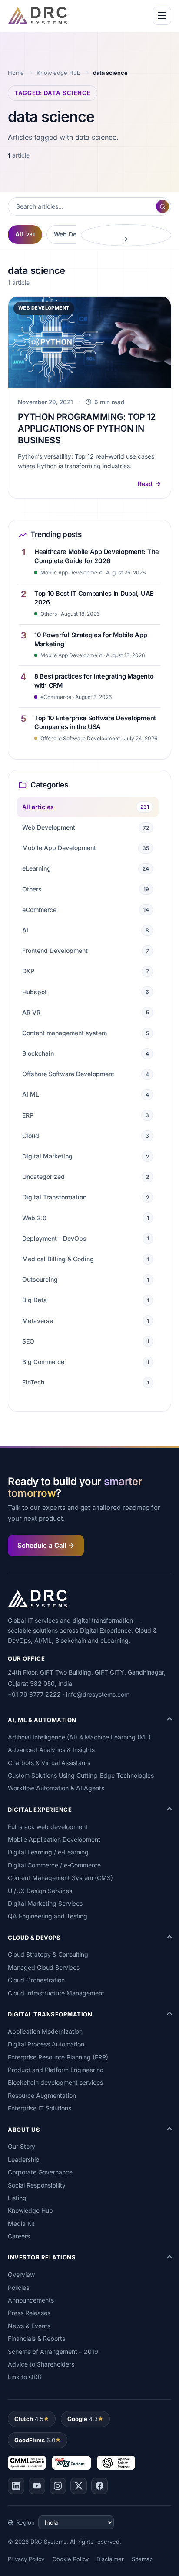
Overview (21, 2274)
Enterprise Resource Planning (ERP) (58, 2057)
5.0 (35, 2440)
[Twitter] (79, 2486)
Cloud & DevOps (34, 1938)
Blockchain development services (55, 2082)
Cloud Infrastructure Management (56, 1993)
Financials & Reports (36, 2338)
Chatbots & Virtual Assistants (49, 1763)
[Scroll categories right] (126, 235)
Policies (18, 2287)
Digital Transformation (50, 2014)
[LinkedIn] (16, 2486)
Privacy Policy (26, 2559)
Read (145, 484)
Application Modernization (45, 2031)
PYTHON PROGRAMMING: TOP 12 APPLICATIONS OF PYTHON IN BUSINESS (87, 429)
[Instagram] (58, 2486)
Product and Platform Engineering (56, 2070)
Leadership (24, 2159)
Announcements (31, 2300)
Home (16, 73)
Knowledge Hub (58, 73)
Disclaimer (110, 2559)
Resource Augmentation (42, 2095)
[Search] (162, 206)
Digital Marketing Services (45, 1903)
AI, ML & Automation (42, 1720)
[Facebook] (99, 2486)
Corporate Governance (40, 2172)
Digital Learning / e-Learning (48, 1852)
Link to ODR (25, 2377)
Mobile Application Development (54, 1839)
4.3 (83, 2419)
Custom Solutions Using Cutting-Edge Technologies (81, 1775)
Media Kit (21, 2223)
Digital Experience (40, 1810)
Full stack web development (48, 1827)
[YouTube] (37, 2486)
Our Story (22, 2146)
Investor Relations (42, 2257)
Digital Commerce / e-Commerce (54, 1865)
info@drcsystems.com (98, 1694)
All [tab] (25, 234)
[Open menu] (162, 16)
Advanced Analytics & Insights (51, 1750)
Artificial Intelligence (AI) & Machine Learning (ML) (79, 1737)
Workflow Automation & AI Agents (56, 1788)
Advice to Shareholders (41, 2364)
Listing (17, 2198)
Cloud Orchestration (36, 1980)
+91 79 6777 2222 (34, 1694)
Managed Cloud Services (44, 1967)
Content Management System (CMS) (60, 1878)
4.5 (29, 2419)
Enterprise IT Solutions (40, 2108)
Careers (19, 2236)
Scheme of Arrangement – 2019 (53, 2351)
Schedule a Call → (46, 1545)
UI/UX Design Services (40, 1891)
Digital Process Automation (46, 2044)
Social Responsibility (37, 2185)
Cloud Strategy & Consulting (48, 1954)
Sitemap (142, 2559)
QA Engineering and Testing (48, 1916)
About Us (24, 2130)
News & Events (29, 2326)
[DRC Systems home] (37, 16)
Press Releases (29, 2313)
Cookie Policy (70, 2559)
